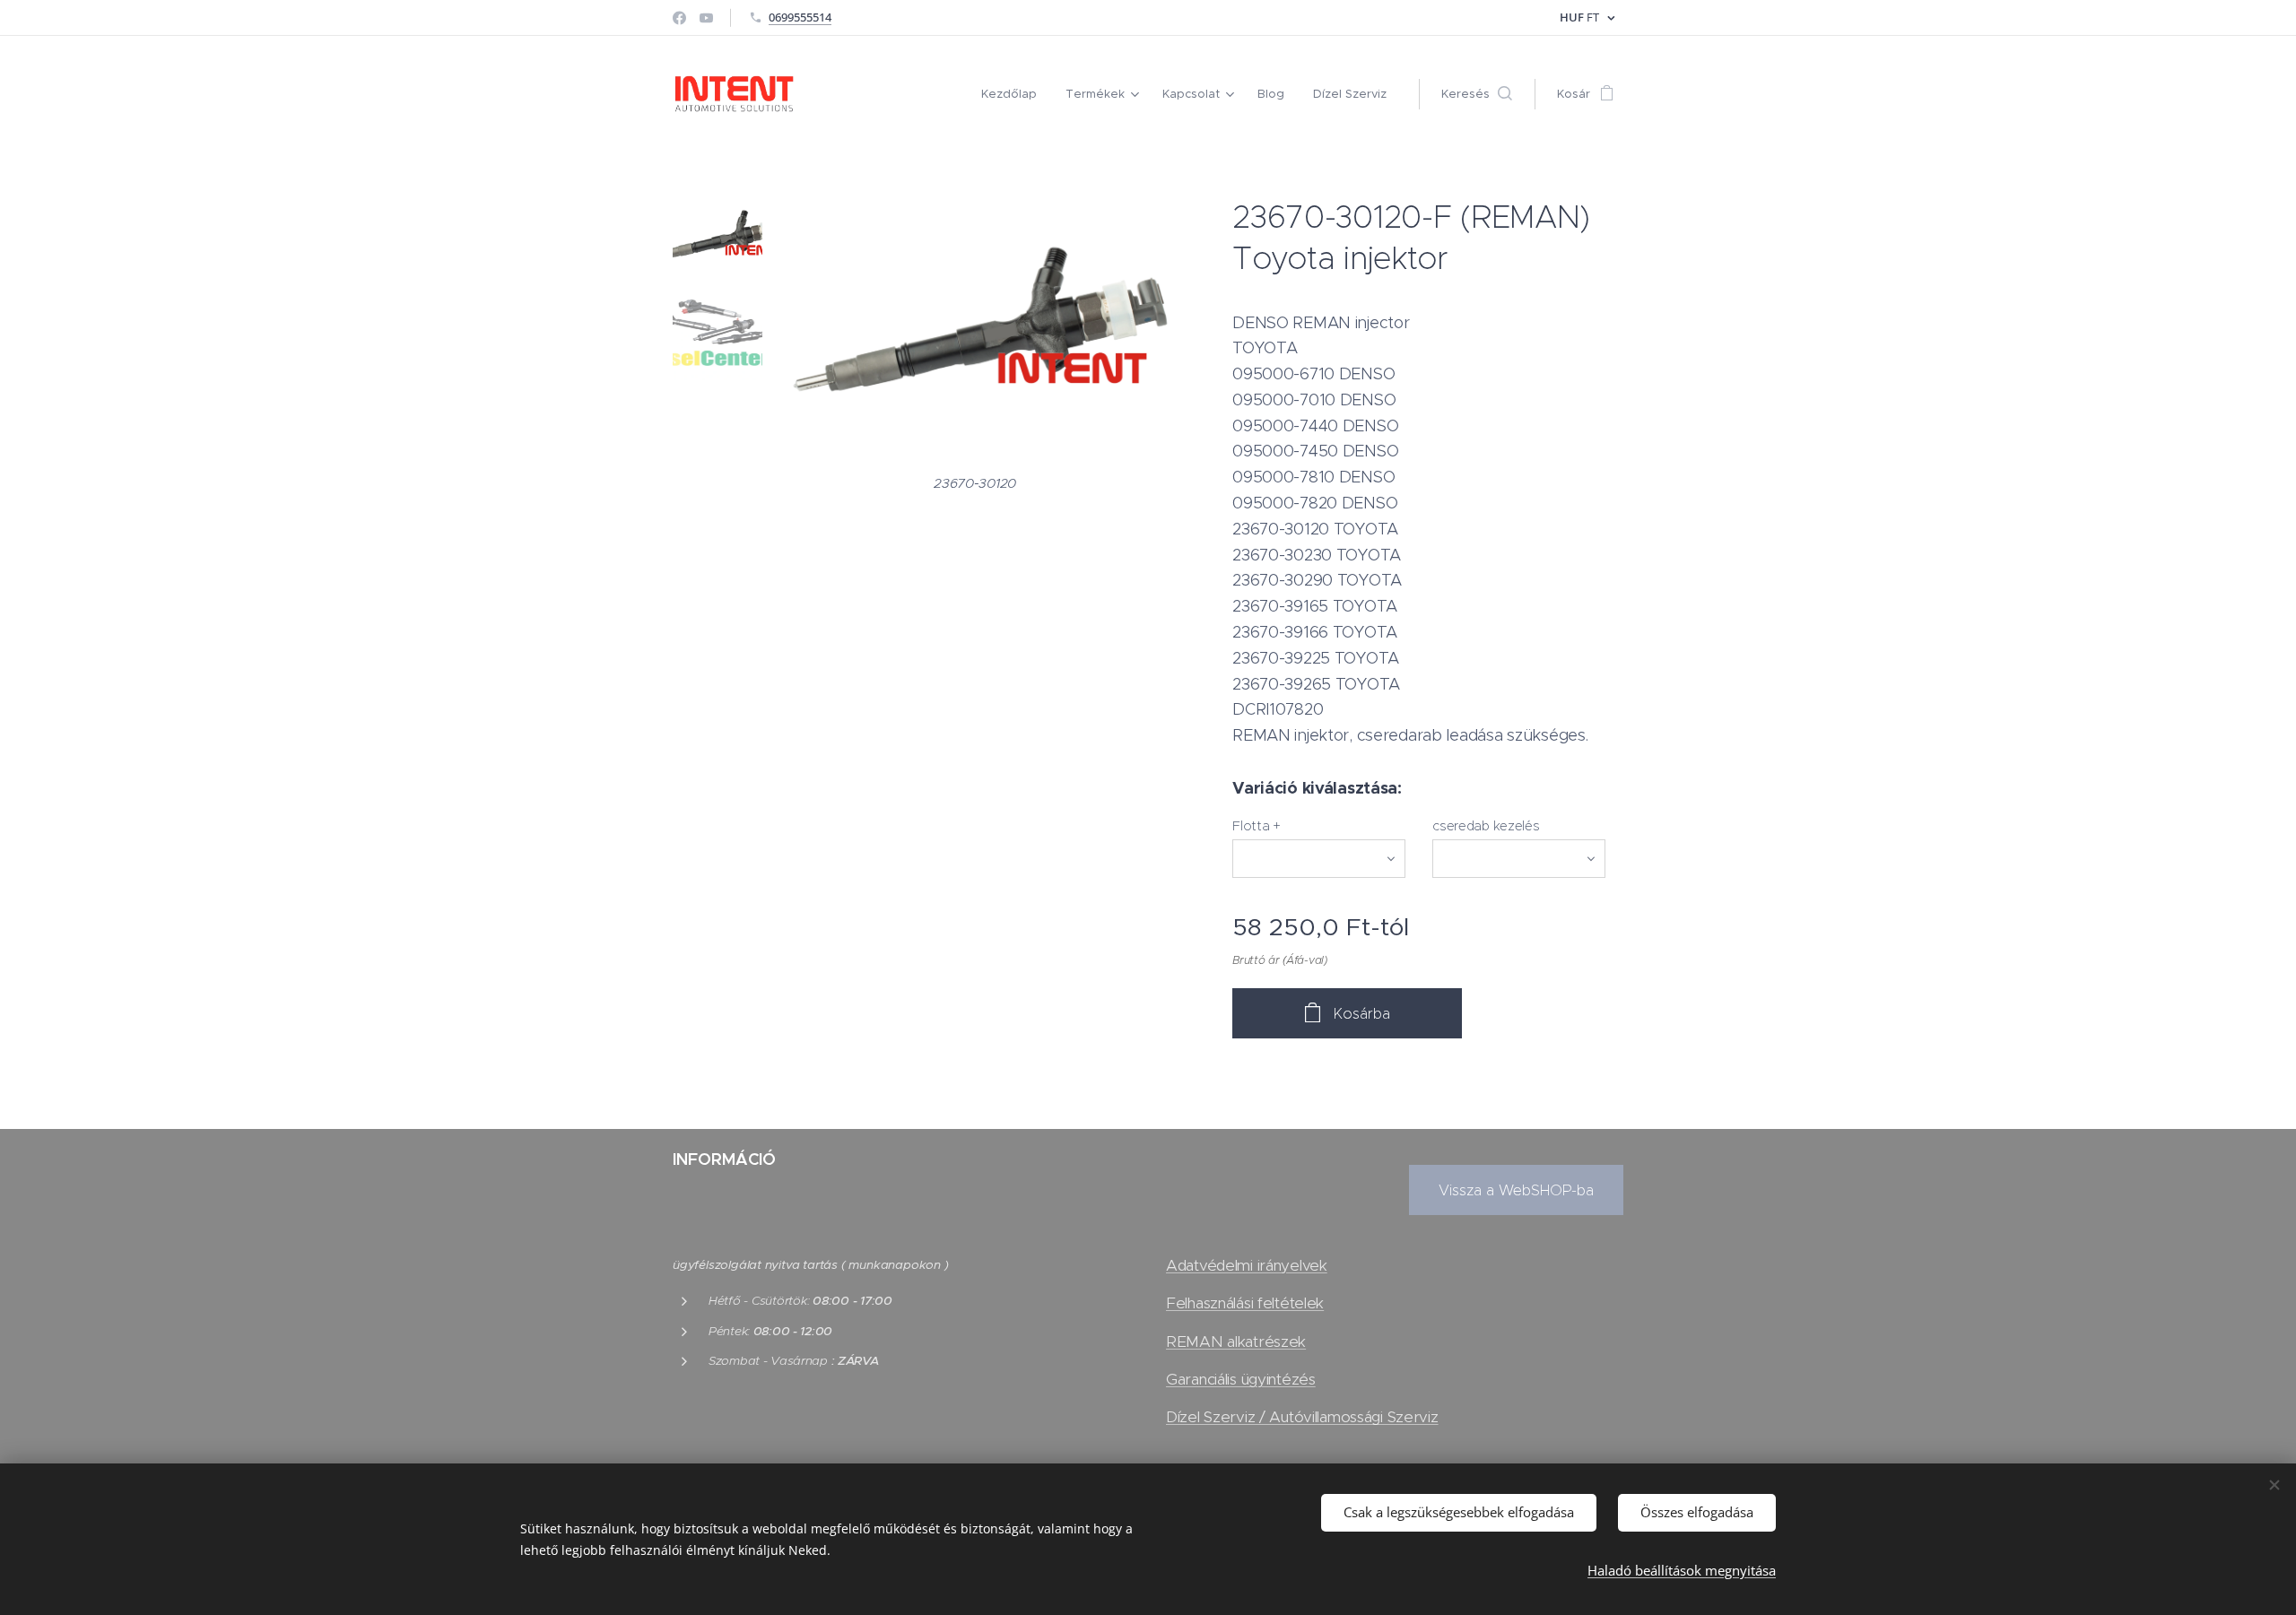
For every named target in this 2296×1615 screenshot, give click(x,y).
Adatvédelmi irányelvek (1247, 1265)
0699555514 (800, 17)
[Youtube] (706, 18)
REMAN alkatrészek (1236, 1341)
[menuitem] (1014, 94)
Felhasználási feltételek (1245, 1303)
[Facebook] (679, 18)
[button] (1477, 94)
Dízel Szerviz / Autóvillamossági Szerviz (1302, 1417)
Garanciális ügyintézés (1241, 1379)
